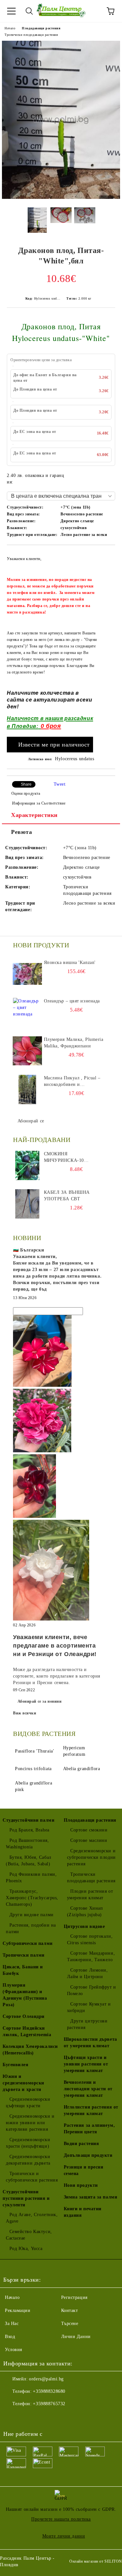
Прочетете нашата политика (61, 2519)
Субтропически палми (28, 1943)
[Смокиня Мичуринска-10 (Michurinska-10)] (27, 1165)
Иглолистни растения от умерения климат (91, 2110)
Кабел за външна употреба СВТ (67, 1196)
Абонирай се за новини (40, 1701)
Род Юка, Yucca (26, 2249)
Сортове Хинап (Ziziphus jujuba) (85, 1911)
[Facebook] (12, 2417)
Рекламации (18, 2310)
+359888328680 (49, 2391)
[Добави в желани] (106, 555)
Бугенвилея (16, 2065)
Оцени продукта (26, 793)
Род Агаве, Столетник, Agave (32, 2218)
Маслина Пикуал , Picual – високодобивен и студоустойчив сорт (72, 1082)
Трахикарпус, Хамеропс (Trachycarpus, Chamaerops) (32, 1898)
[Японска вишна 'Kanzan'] (27, 974)
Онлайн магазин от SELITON (96, 2561)
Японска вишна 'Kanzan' (70, 962)
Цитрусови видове (84, 1926)
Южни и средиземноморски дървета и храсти (23, 2083)
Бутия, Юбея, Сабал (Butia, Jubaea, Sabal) (29, 1861)
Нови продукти (81, 2185)
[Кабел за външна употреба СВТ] (27, 1204)
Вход (10, 2337)
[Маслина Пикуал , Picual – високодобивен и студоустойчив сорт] (27, 1089)
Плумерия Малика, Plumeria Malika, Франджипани (74, 1043)
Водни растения (81, 2144)
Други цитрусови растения (87, 2024)
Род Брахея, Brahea (29, 1830)
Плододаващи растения (41, 28)
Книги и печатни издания (83, 2212)
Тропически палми (24, 1955)
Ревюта (21, 832)
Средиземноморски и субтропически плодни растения (91, 1857)
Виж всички (25, 1713)
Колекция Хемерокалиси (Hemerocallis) (30, 2050)
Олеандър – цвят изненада (72, 1001)
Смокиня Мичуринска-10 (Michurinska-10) (66, 1158)
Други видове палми (32, 1915)
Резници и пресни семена (84, 2170)
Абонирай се (31, 1121)
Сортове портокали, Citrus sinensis (90, 1939)
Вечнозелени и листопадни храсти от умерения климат (88, 2089)
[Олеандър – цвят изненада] (27, 1013)
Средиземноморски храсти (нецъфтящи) (28, 2143)
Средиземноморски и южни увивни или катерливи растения (30, 2123)
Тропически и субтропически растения (32, 2177)
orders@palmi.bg (46, 2379)
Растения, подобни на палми (31, 1928)
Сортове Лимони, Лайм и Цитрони (88, 1973)
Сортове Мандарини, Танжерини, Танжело (91, 1956)
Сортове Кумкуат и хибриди (89, 2007)
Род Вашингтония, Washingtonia (27, 1844)
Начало (10, 28)
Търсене (70, 2324)
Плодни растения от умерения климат (90, 1895)
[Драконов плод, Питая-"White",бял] (61, 197)
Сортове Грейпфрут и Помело (92, 1990)
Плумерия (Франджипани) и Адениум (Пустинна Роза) (25, 1995)
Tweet (60, 784)
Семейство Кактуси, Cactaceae (29, 2235)
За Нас (12, 2324)
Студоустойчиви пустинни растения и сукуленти (26, 2198)
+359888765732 (49, 2404)
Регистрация (74, 2297)
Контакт (70, 2310)
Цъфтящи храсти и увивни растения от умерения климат (86, 2064)
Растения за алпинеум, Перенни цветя (89, 2129)
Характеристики (34, 815)
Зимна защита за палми (91, 2197)
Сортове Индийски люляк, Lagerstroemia (27, 2031)
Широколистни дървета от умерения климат (90, 2043)
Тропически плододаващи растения (31, 35)
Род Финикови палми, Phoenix (31, 1878)
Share (26, 784)
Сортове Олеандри (24, 2016)
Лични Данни (76, 2337)
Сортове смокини (89, 1830)
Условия (14, 2350)
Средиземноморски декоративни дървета (28, 2160)
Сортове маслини (89, 1840)
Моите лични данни (64, 2536)
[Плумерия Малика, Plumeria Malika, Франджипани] (27, 1051)
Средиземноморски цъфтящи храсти (28, 2102)
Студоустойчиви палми (28, 1820)
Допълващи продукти (88, 2155)
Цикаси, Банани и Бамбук (23, 1970)
